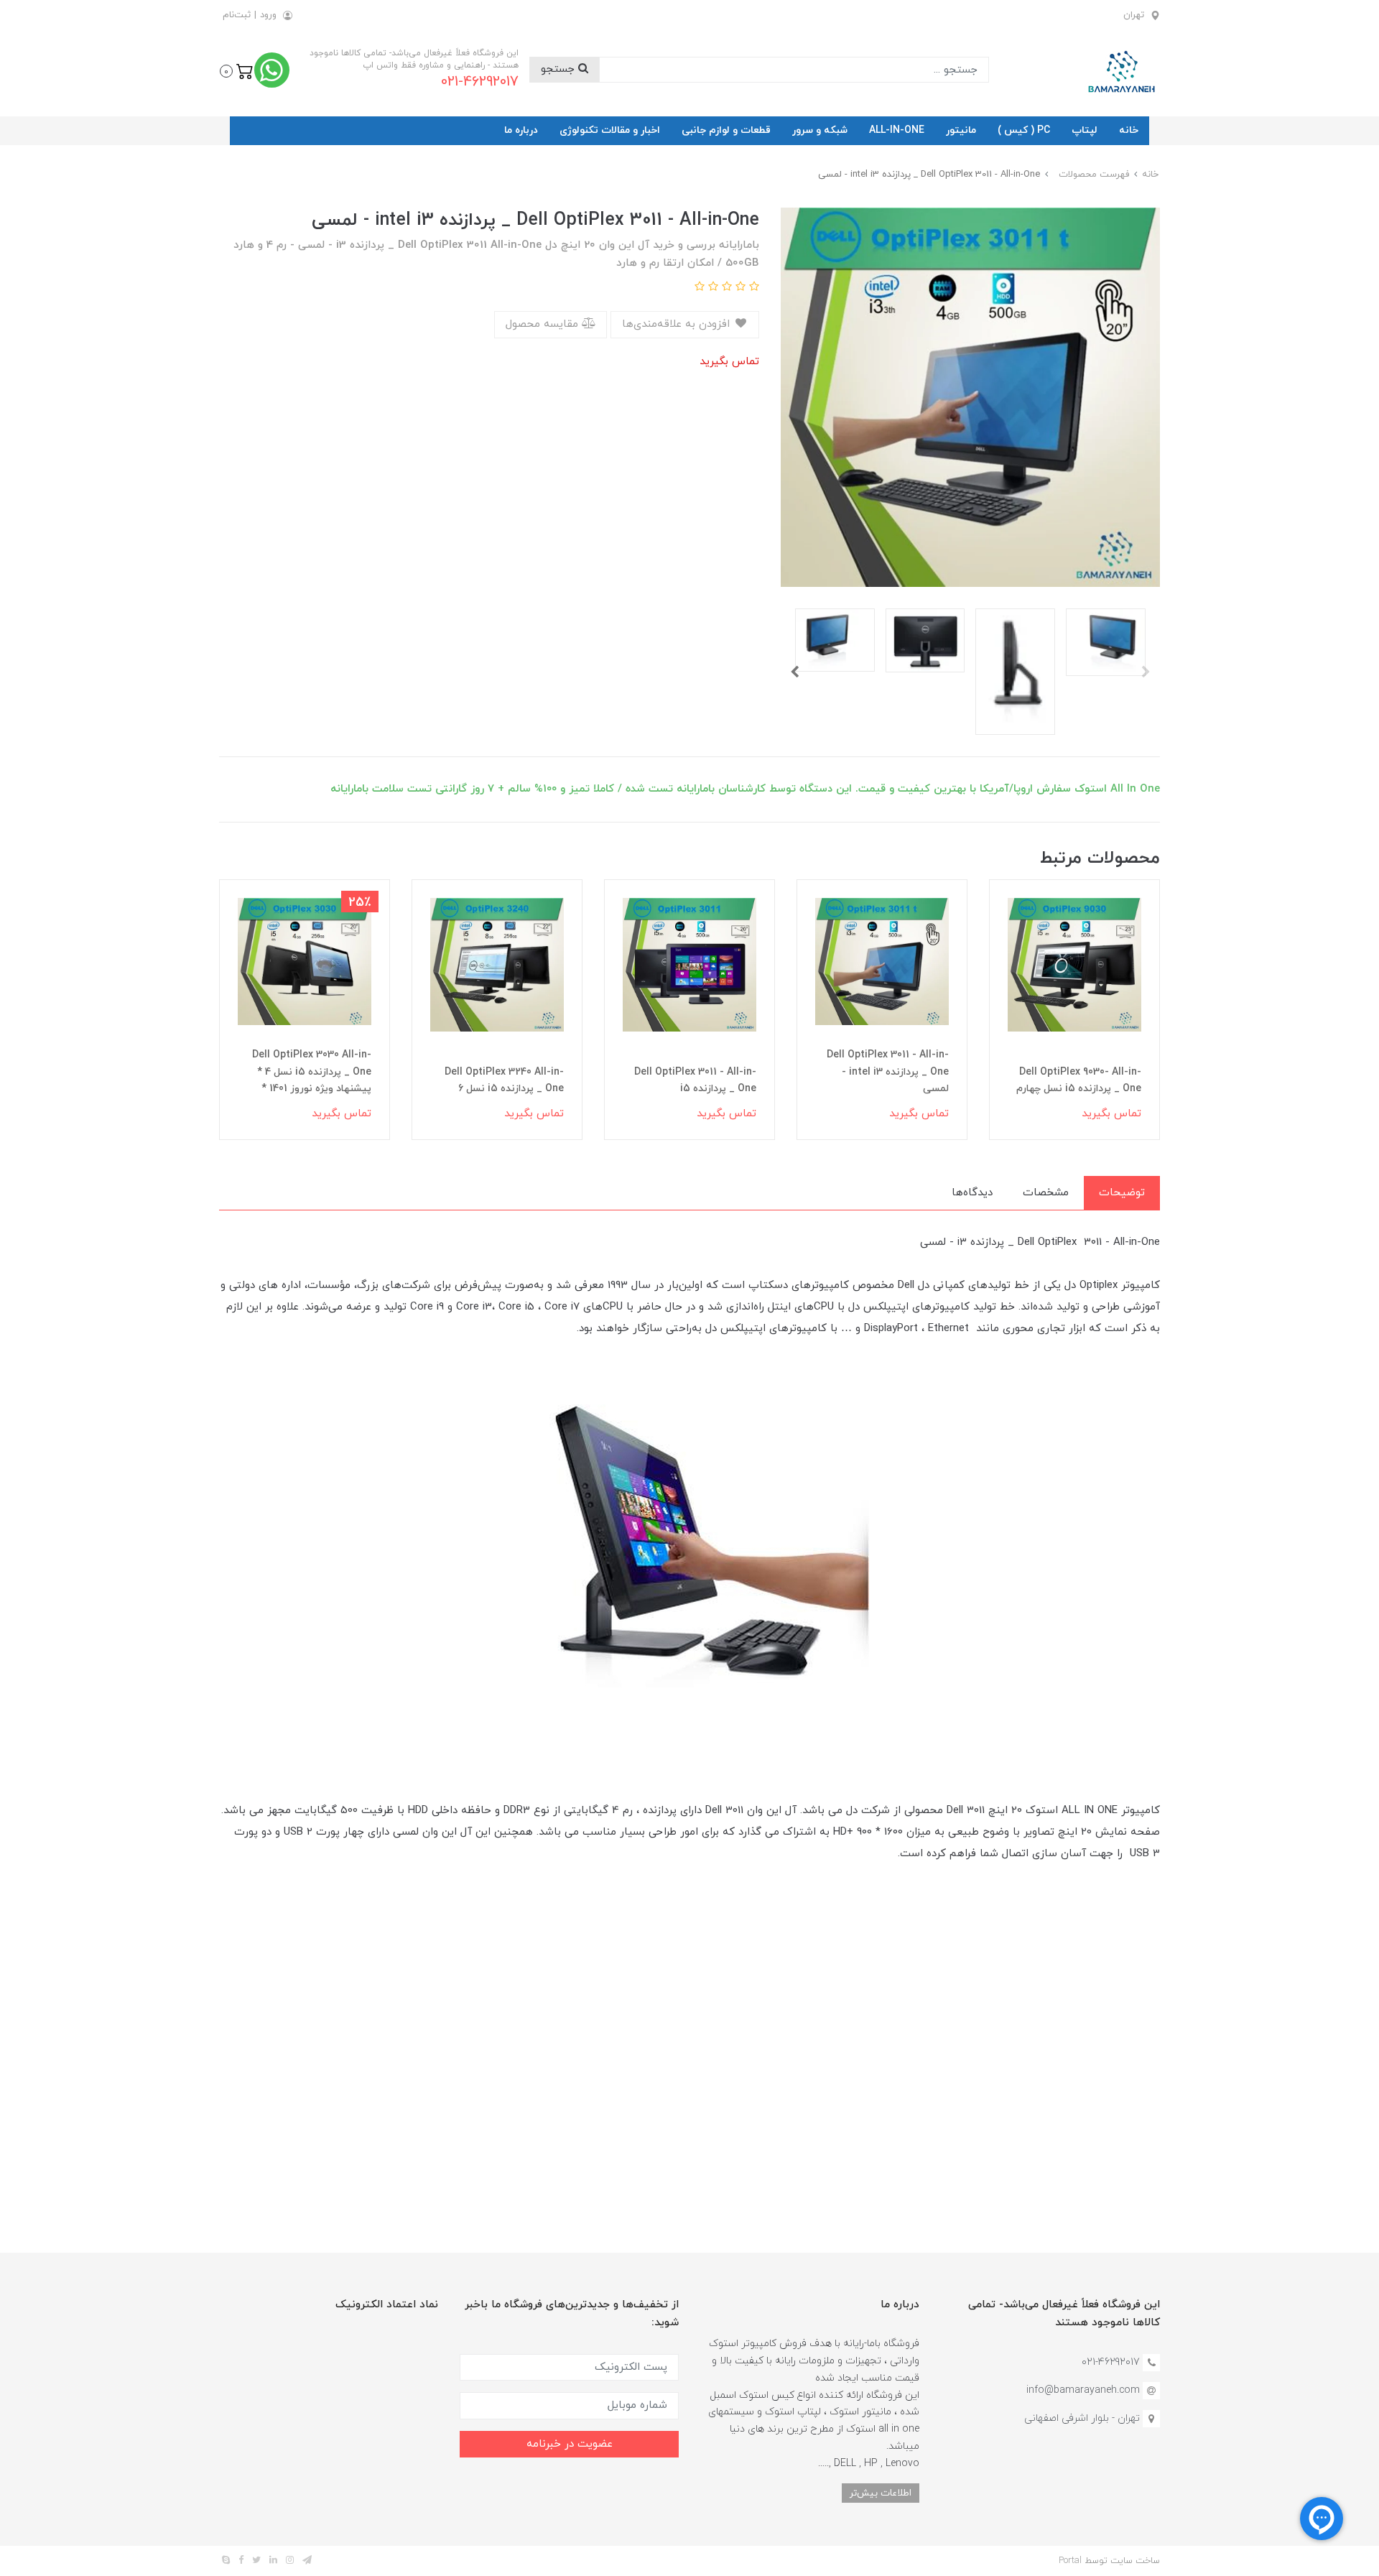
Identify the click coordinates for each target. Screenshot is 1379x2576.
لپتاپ (1085, 130)
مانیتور (961, 130)
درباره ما (521, 130)
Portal (1070, 2561)
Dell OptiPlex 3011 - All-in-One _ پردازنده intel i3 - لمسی (888, 1072)
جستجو (560, 69)
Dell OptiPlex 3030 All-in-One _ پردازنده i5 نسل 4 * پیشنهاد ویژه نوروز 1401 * (312, 1072)
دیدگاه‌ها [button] (972, 1193)
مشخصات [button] (1046, 1193)
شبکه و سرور (820, 130)
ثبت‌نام (237, 15)
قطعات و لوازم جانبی (726, 130)
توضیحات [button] (1122, 1193)
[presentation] (1146, 672)
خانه (1129, 130)
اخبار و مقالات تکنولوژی (610, 130)
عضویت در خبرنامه (570, 2444)
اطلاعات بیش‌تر (881, 2493)
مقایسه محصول (544, 324)
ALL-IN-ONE (897, 130)
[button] (237, 70)
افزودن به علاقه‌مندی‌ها (678, 324)
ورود (268, 15)
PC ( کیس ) (1024, 130)
